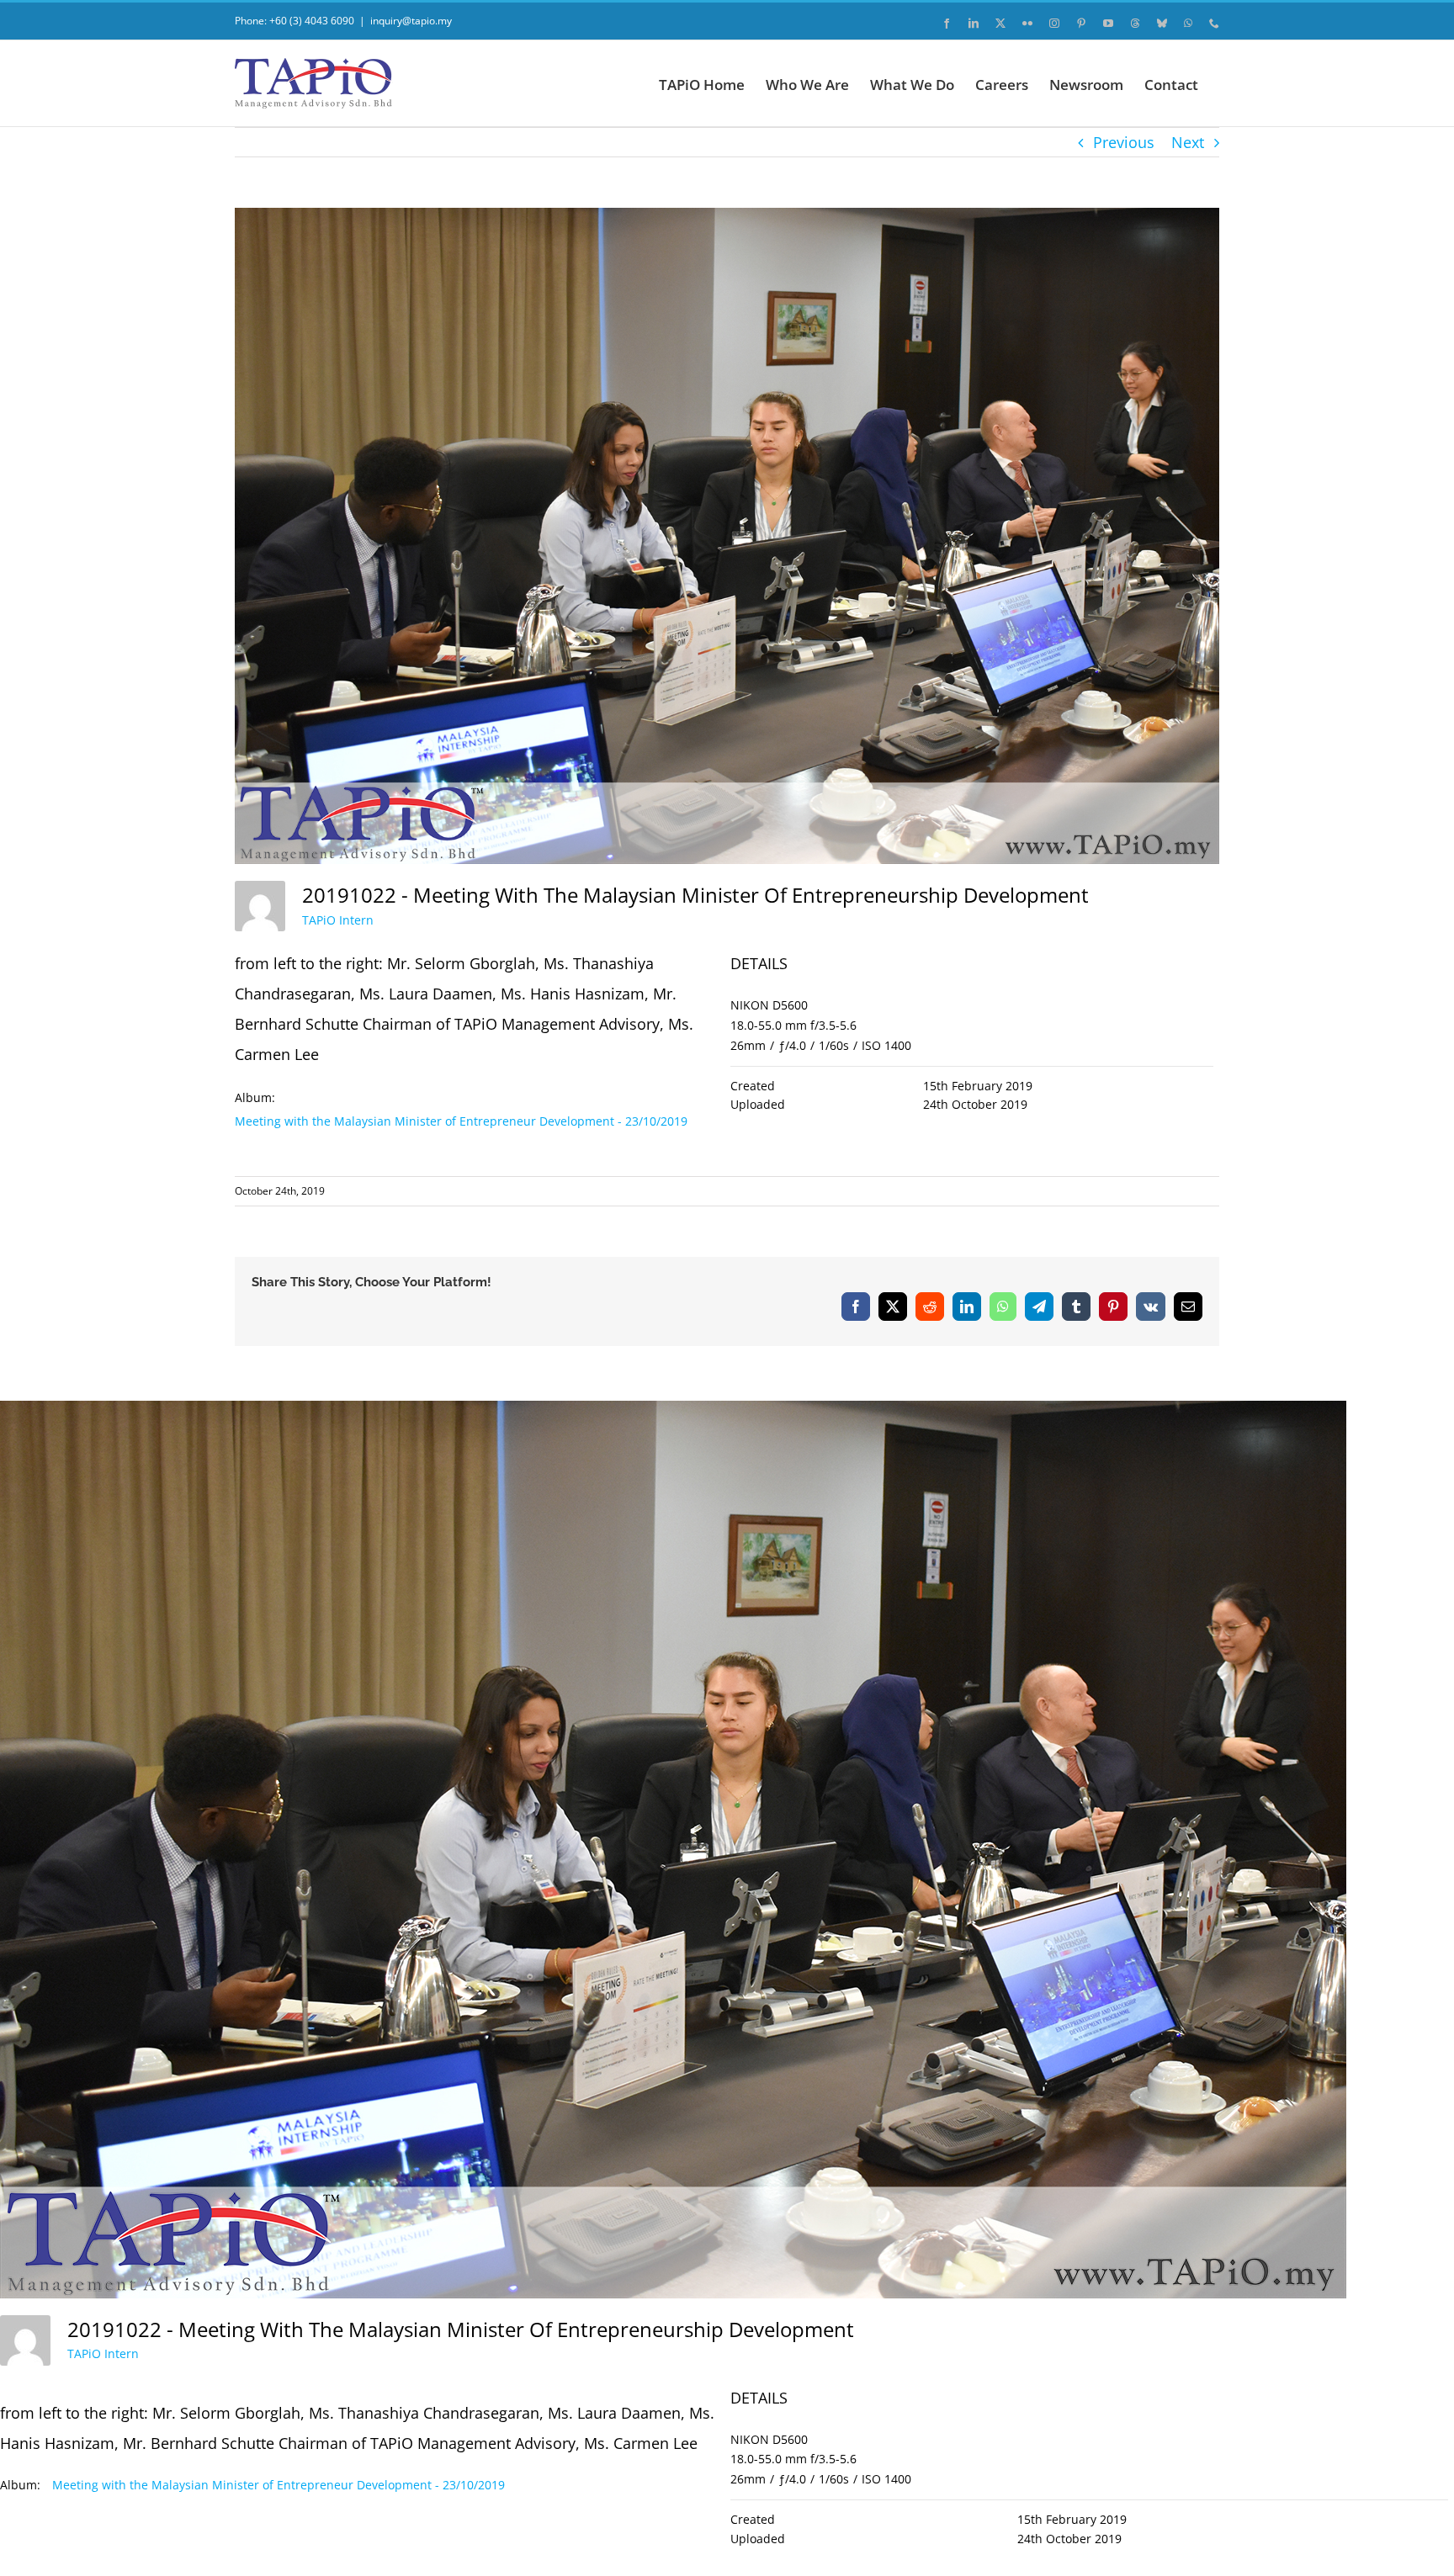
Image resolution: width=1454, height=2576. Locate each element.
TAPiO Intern (338, 920)
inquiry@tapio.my (411, 21)
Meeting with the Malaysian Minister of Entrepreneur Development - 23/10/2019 (461, 1121)
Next (1188, 142)
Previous (1124, 142)
